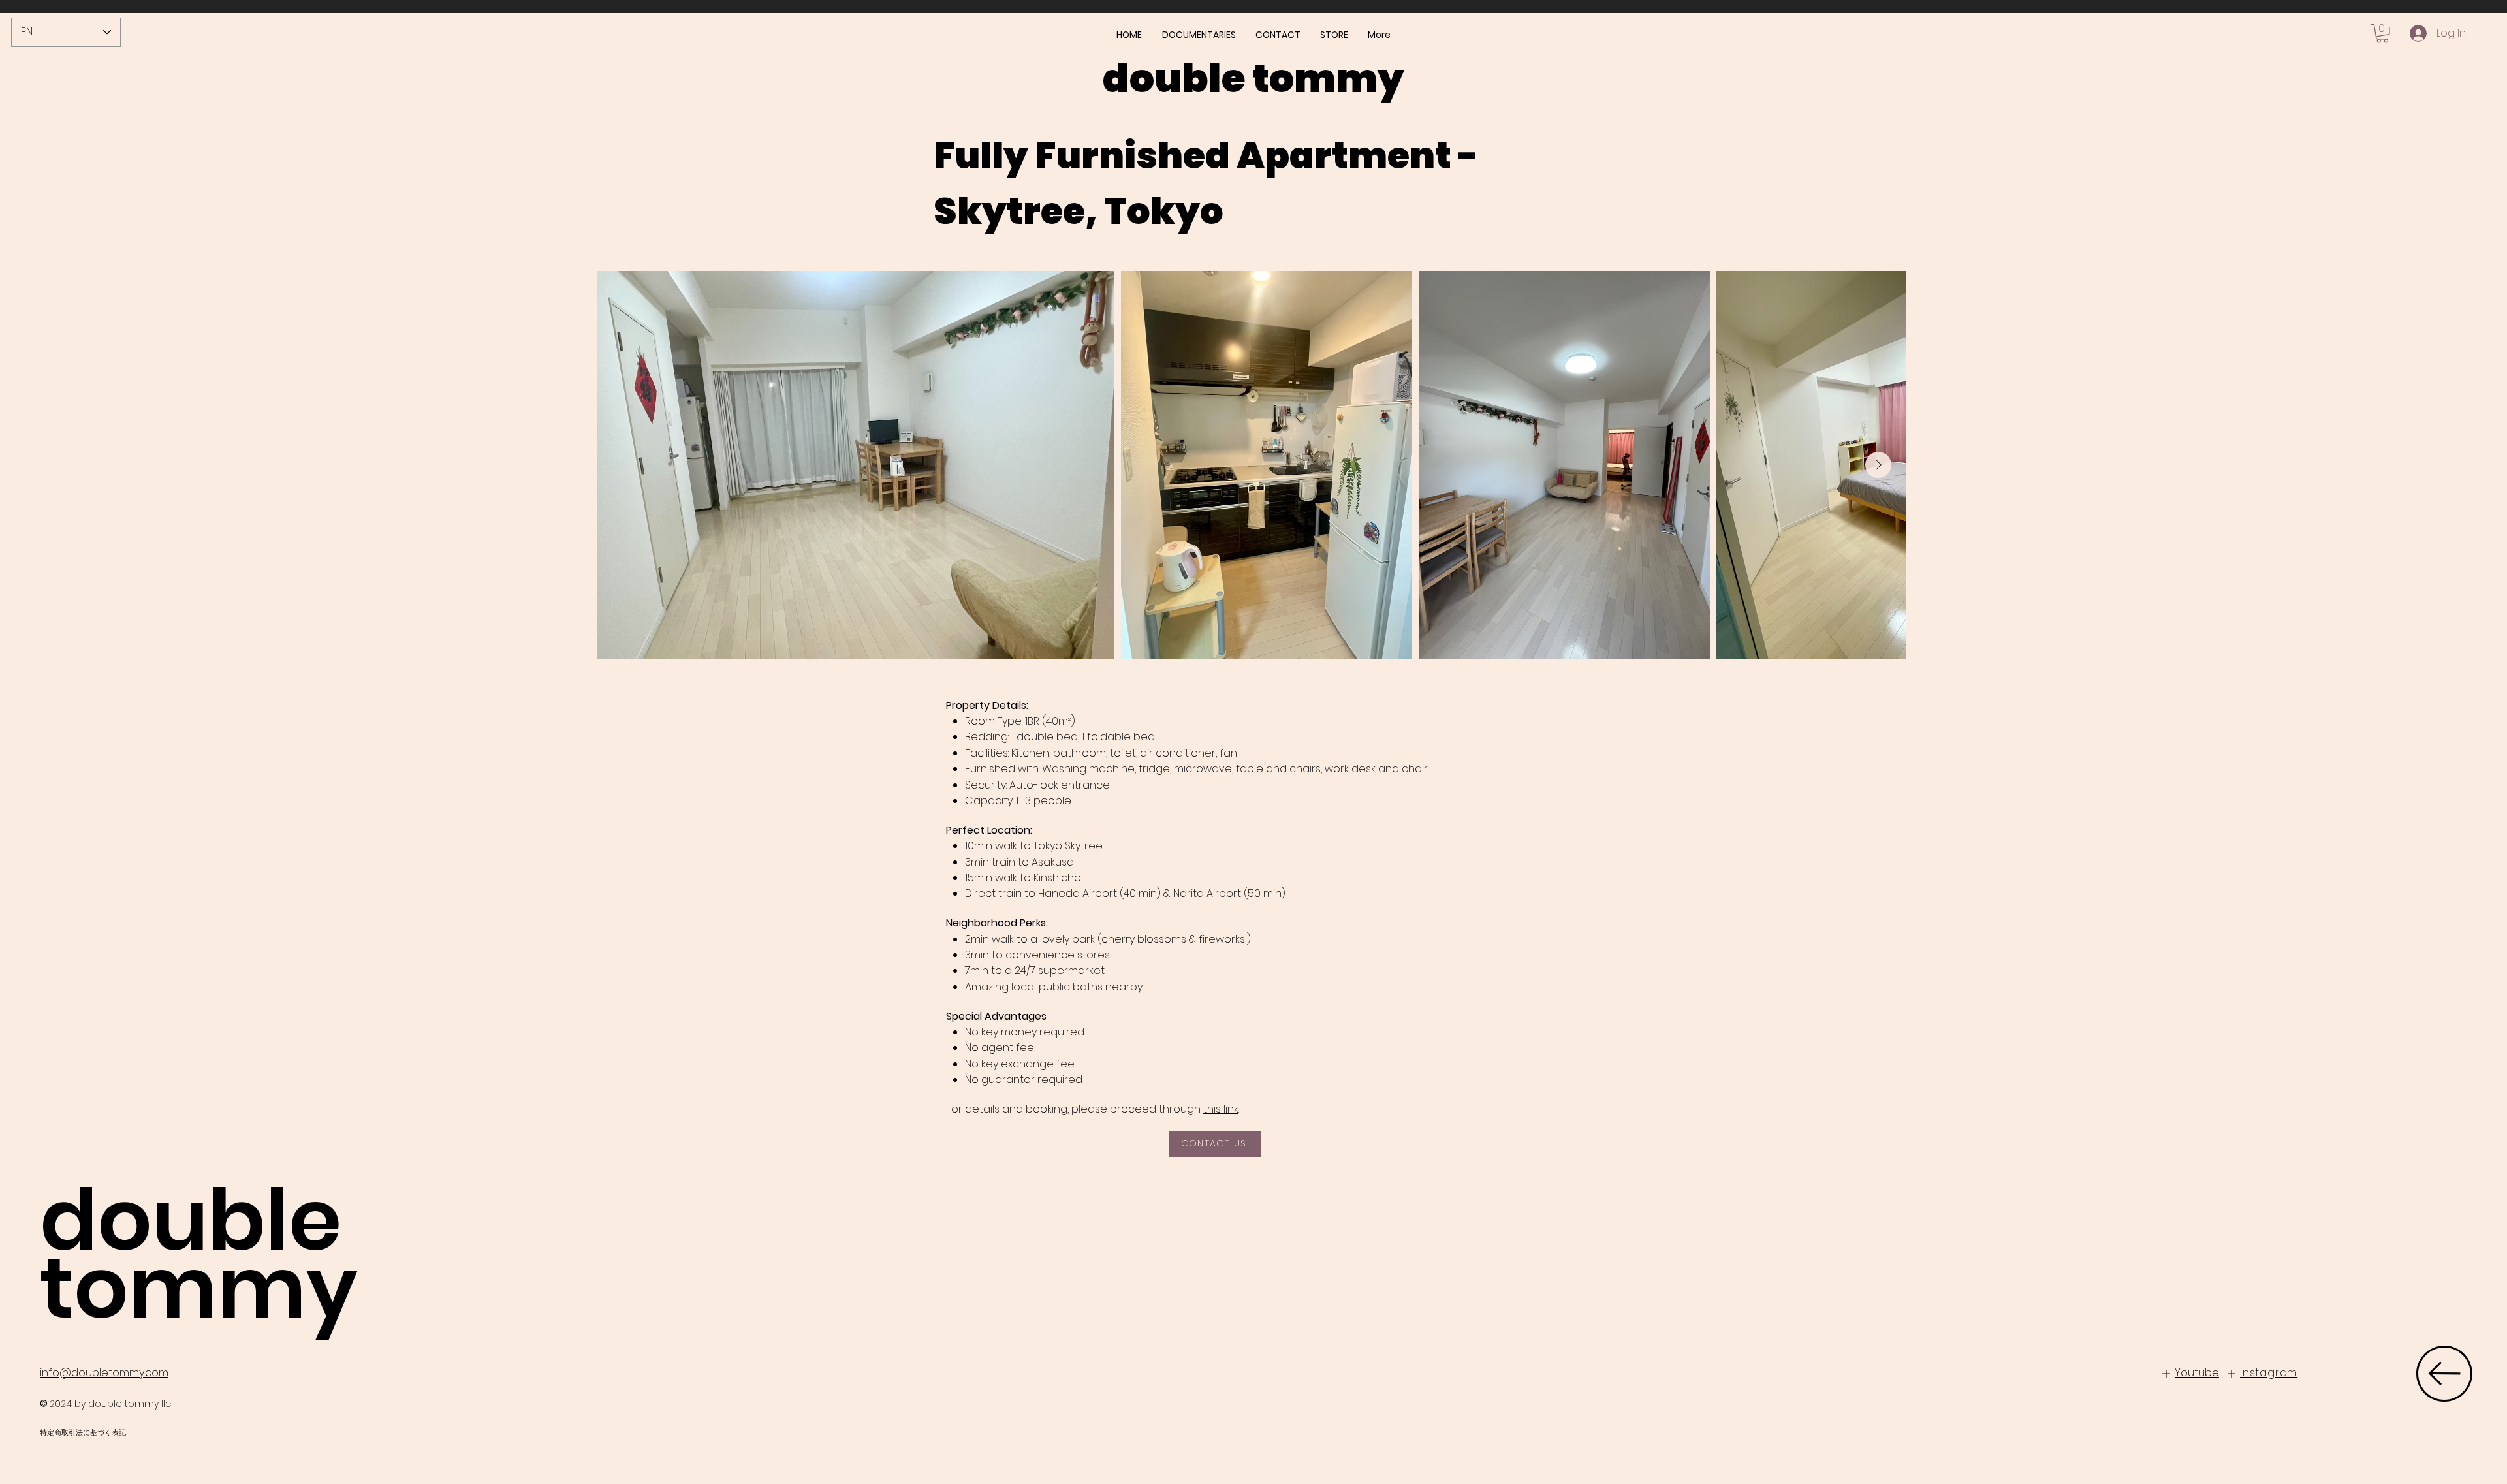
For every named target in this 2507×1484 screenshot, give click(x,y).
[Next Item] (1878, 465)
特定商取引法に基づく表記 (83, 1432)
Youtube (2197, 1373)
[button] (2382, 34)
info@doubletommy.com (104, 1373)
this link (1221, 1109)
